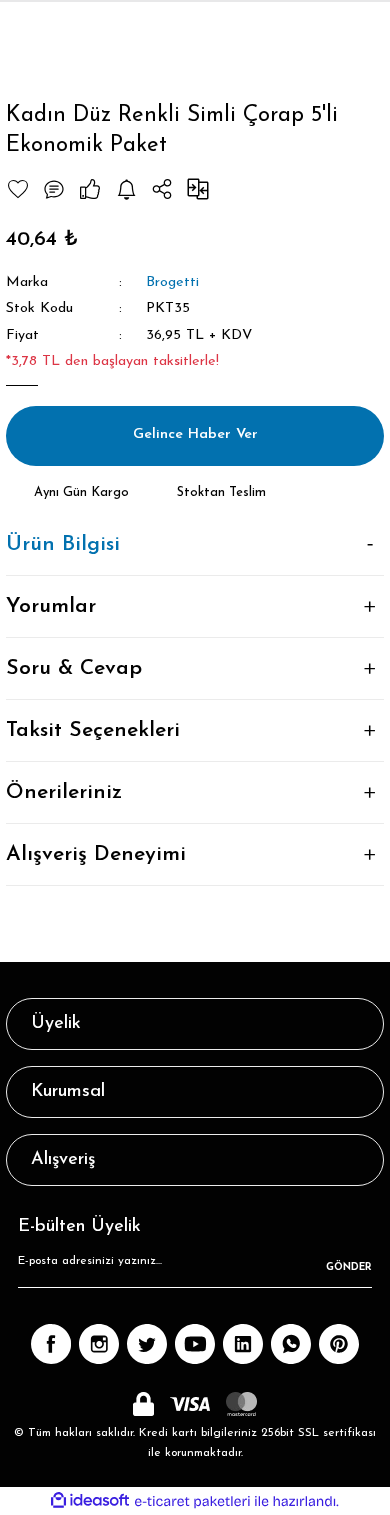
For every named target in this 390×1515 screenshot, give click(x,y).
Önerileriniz (64, 792)
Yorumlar (51, 606)
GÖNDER (349, 1267)
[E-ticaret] (192, 1501)
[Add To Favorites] (18, 189)
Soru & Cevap (74, 668)
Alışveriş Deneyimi (96, 854)
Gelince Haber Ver (195, 434)
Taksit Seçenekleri (93, 730)
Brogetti (172, 282)
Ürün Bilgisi (63, 544)
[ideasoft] (90, 1501)
